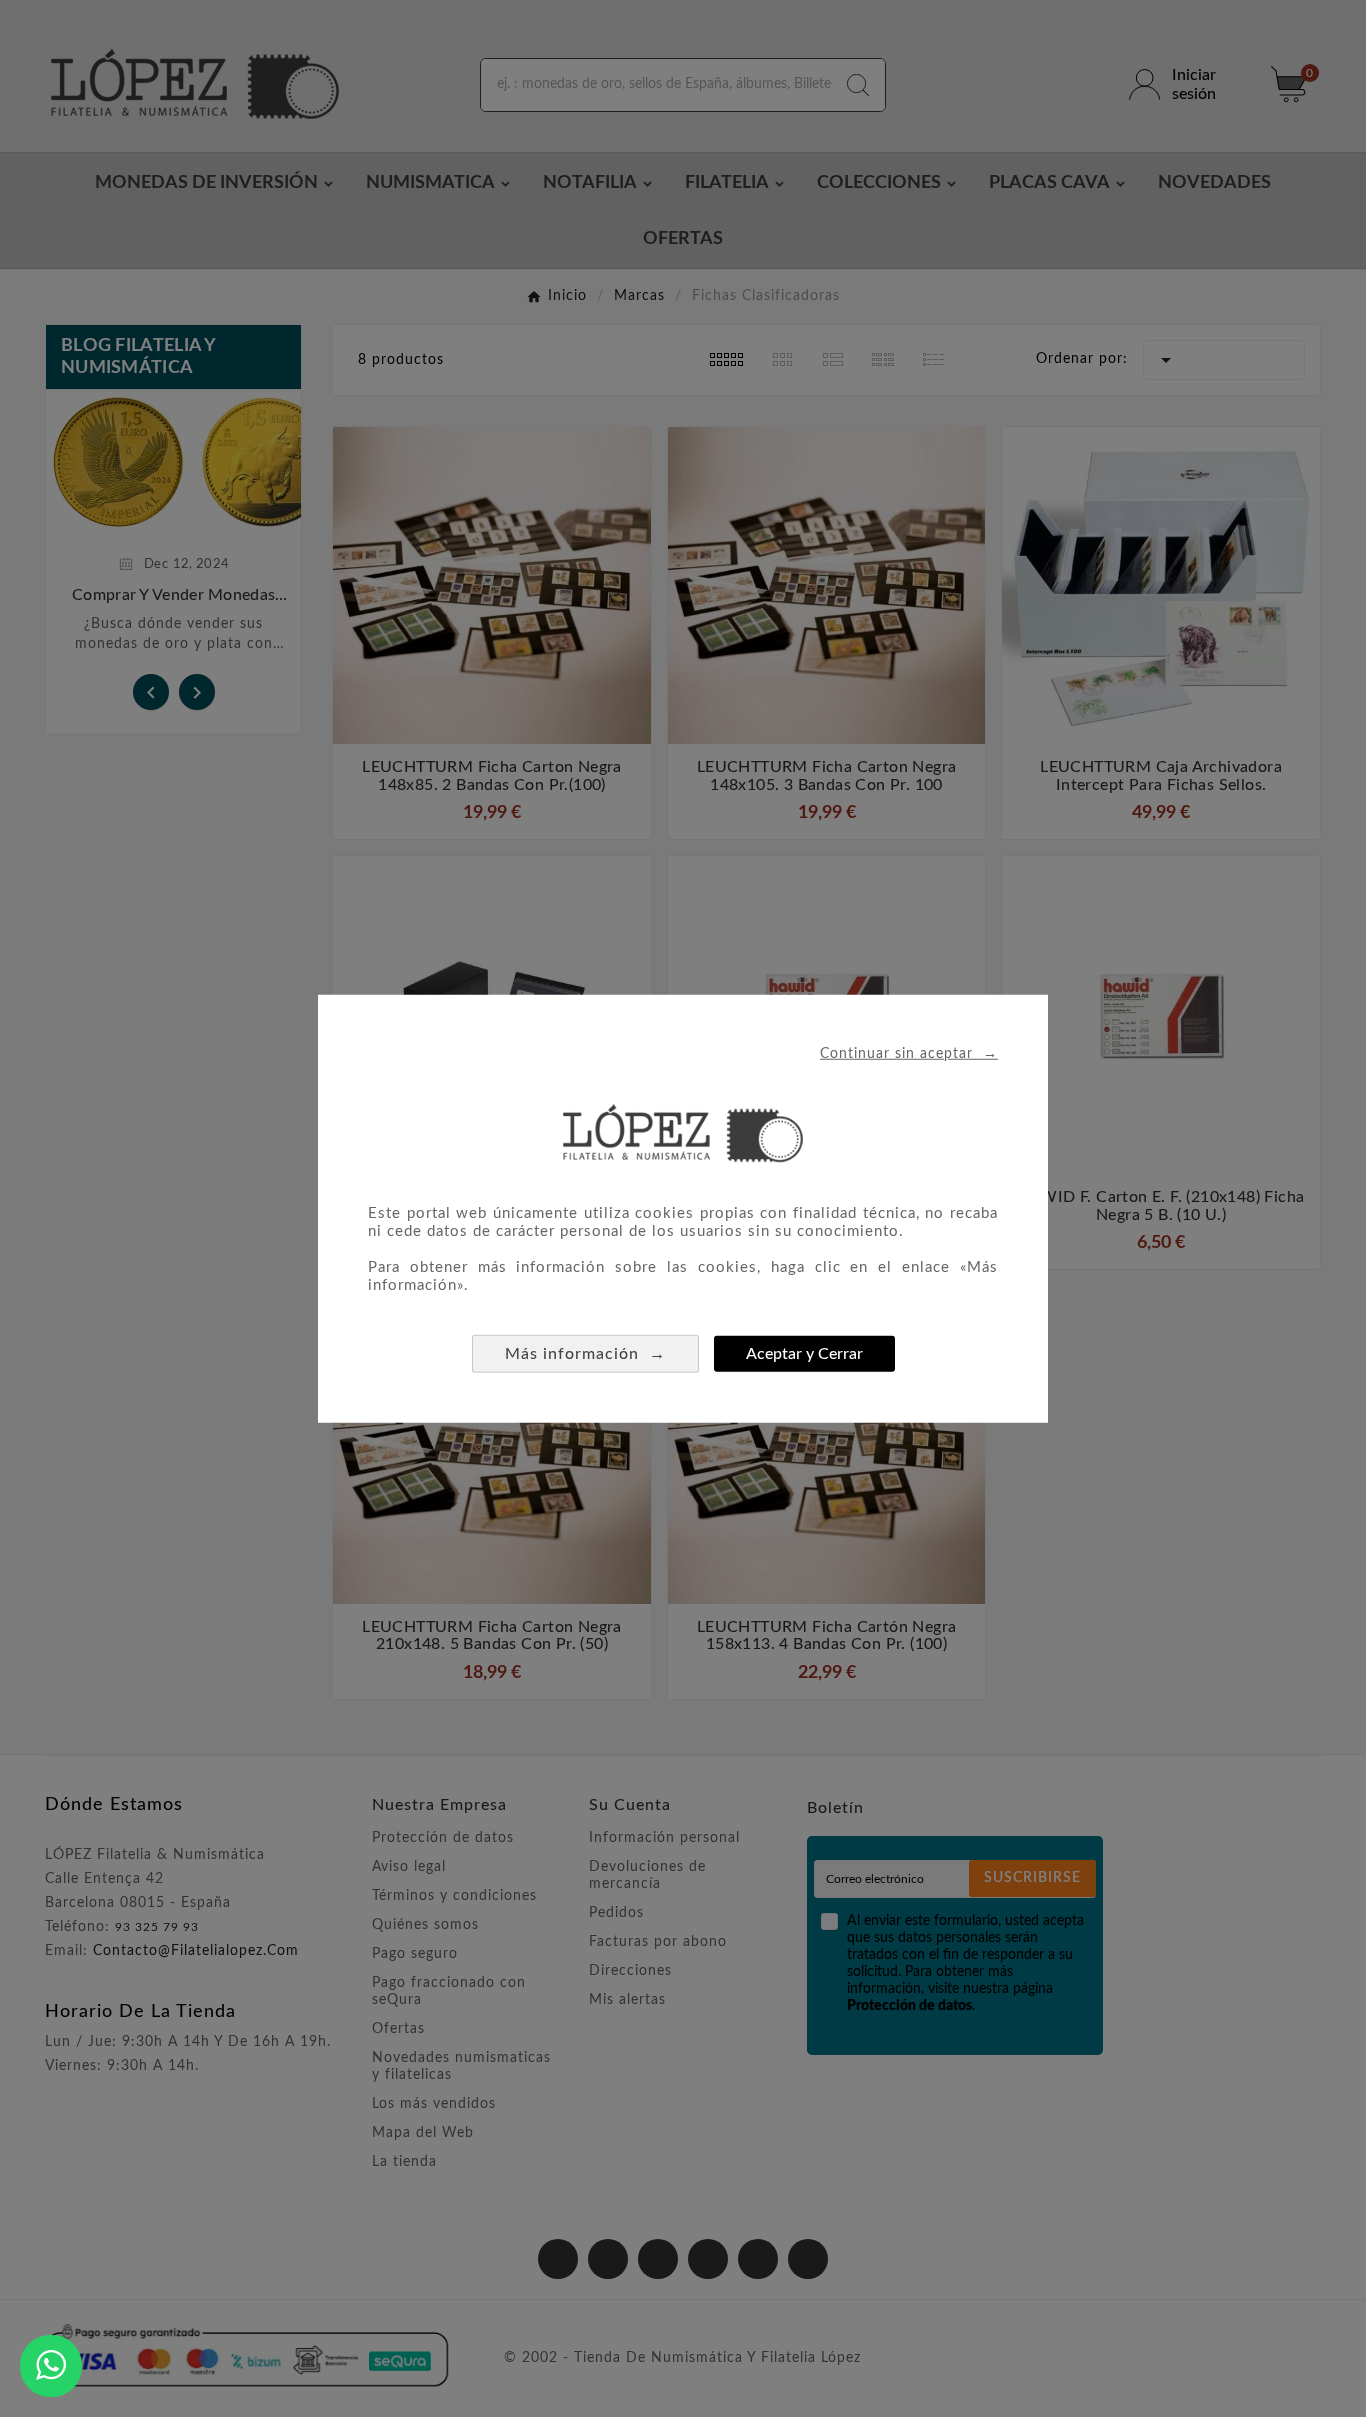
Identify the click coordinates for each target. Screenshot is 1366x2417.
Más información (585, 1353)
